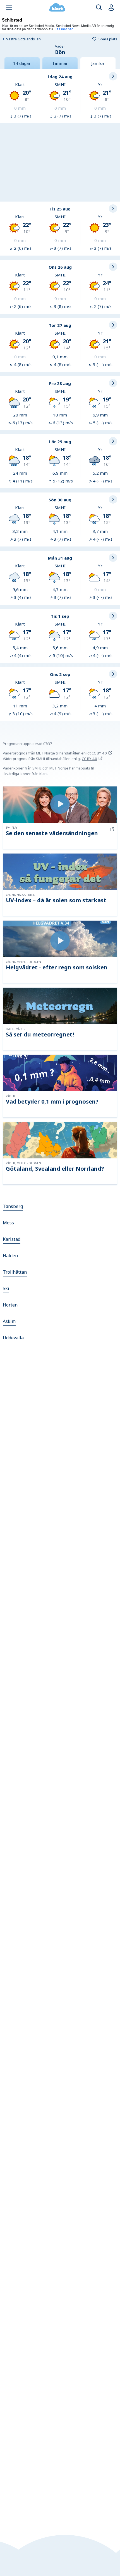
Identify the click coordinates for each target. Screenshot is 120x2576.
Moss (8, 1223)
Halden (10, 1256)
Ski (6, 1288)
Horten (10, 1305)
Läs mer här (64, 29)
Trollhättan (15, 1272)
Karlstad (12, 1239)
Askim (9, 1321)
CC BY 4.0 (99, 753)
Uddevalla (13, 1338)
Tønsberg (13, 1206)
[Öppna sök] (99, 8)
